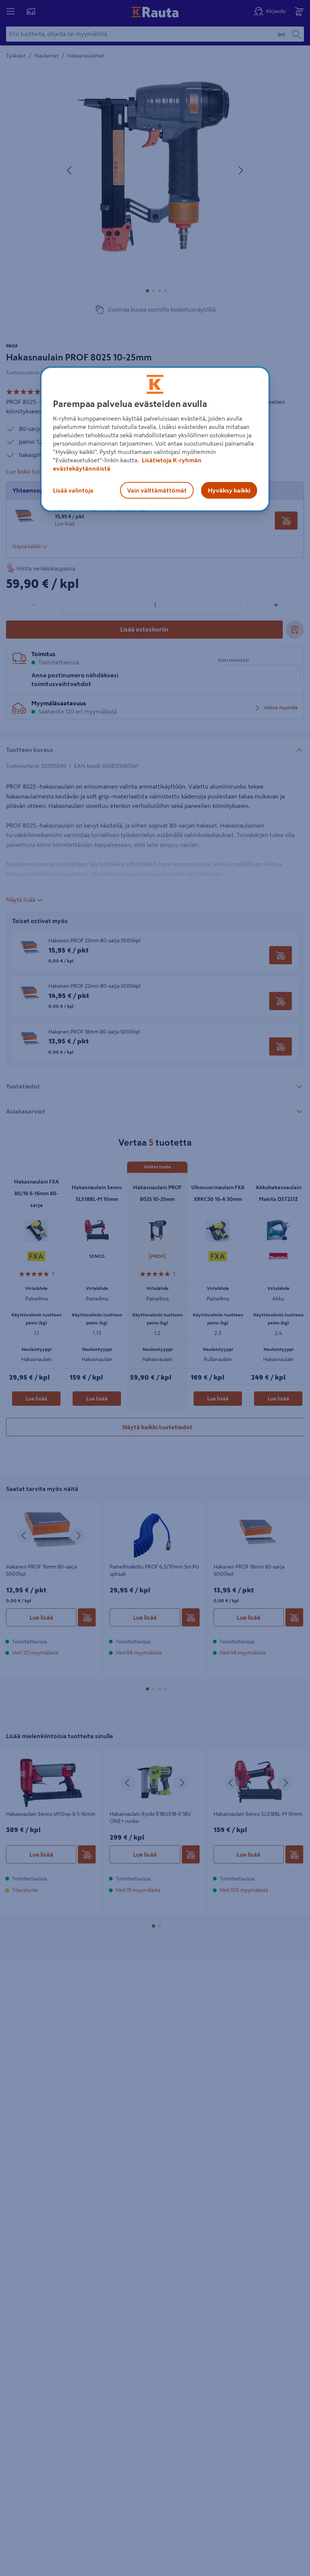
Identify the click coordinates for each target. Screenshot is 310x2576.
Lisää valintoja (73, 490)
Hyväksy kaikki (229, 490)
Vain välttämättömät (157, 490)
